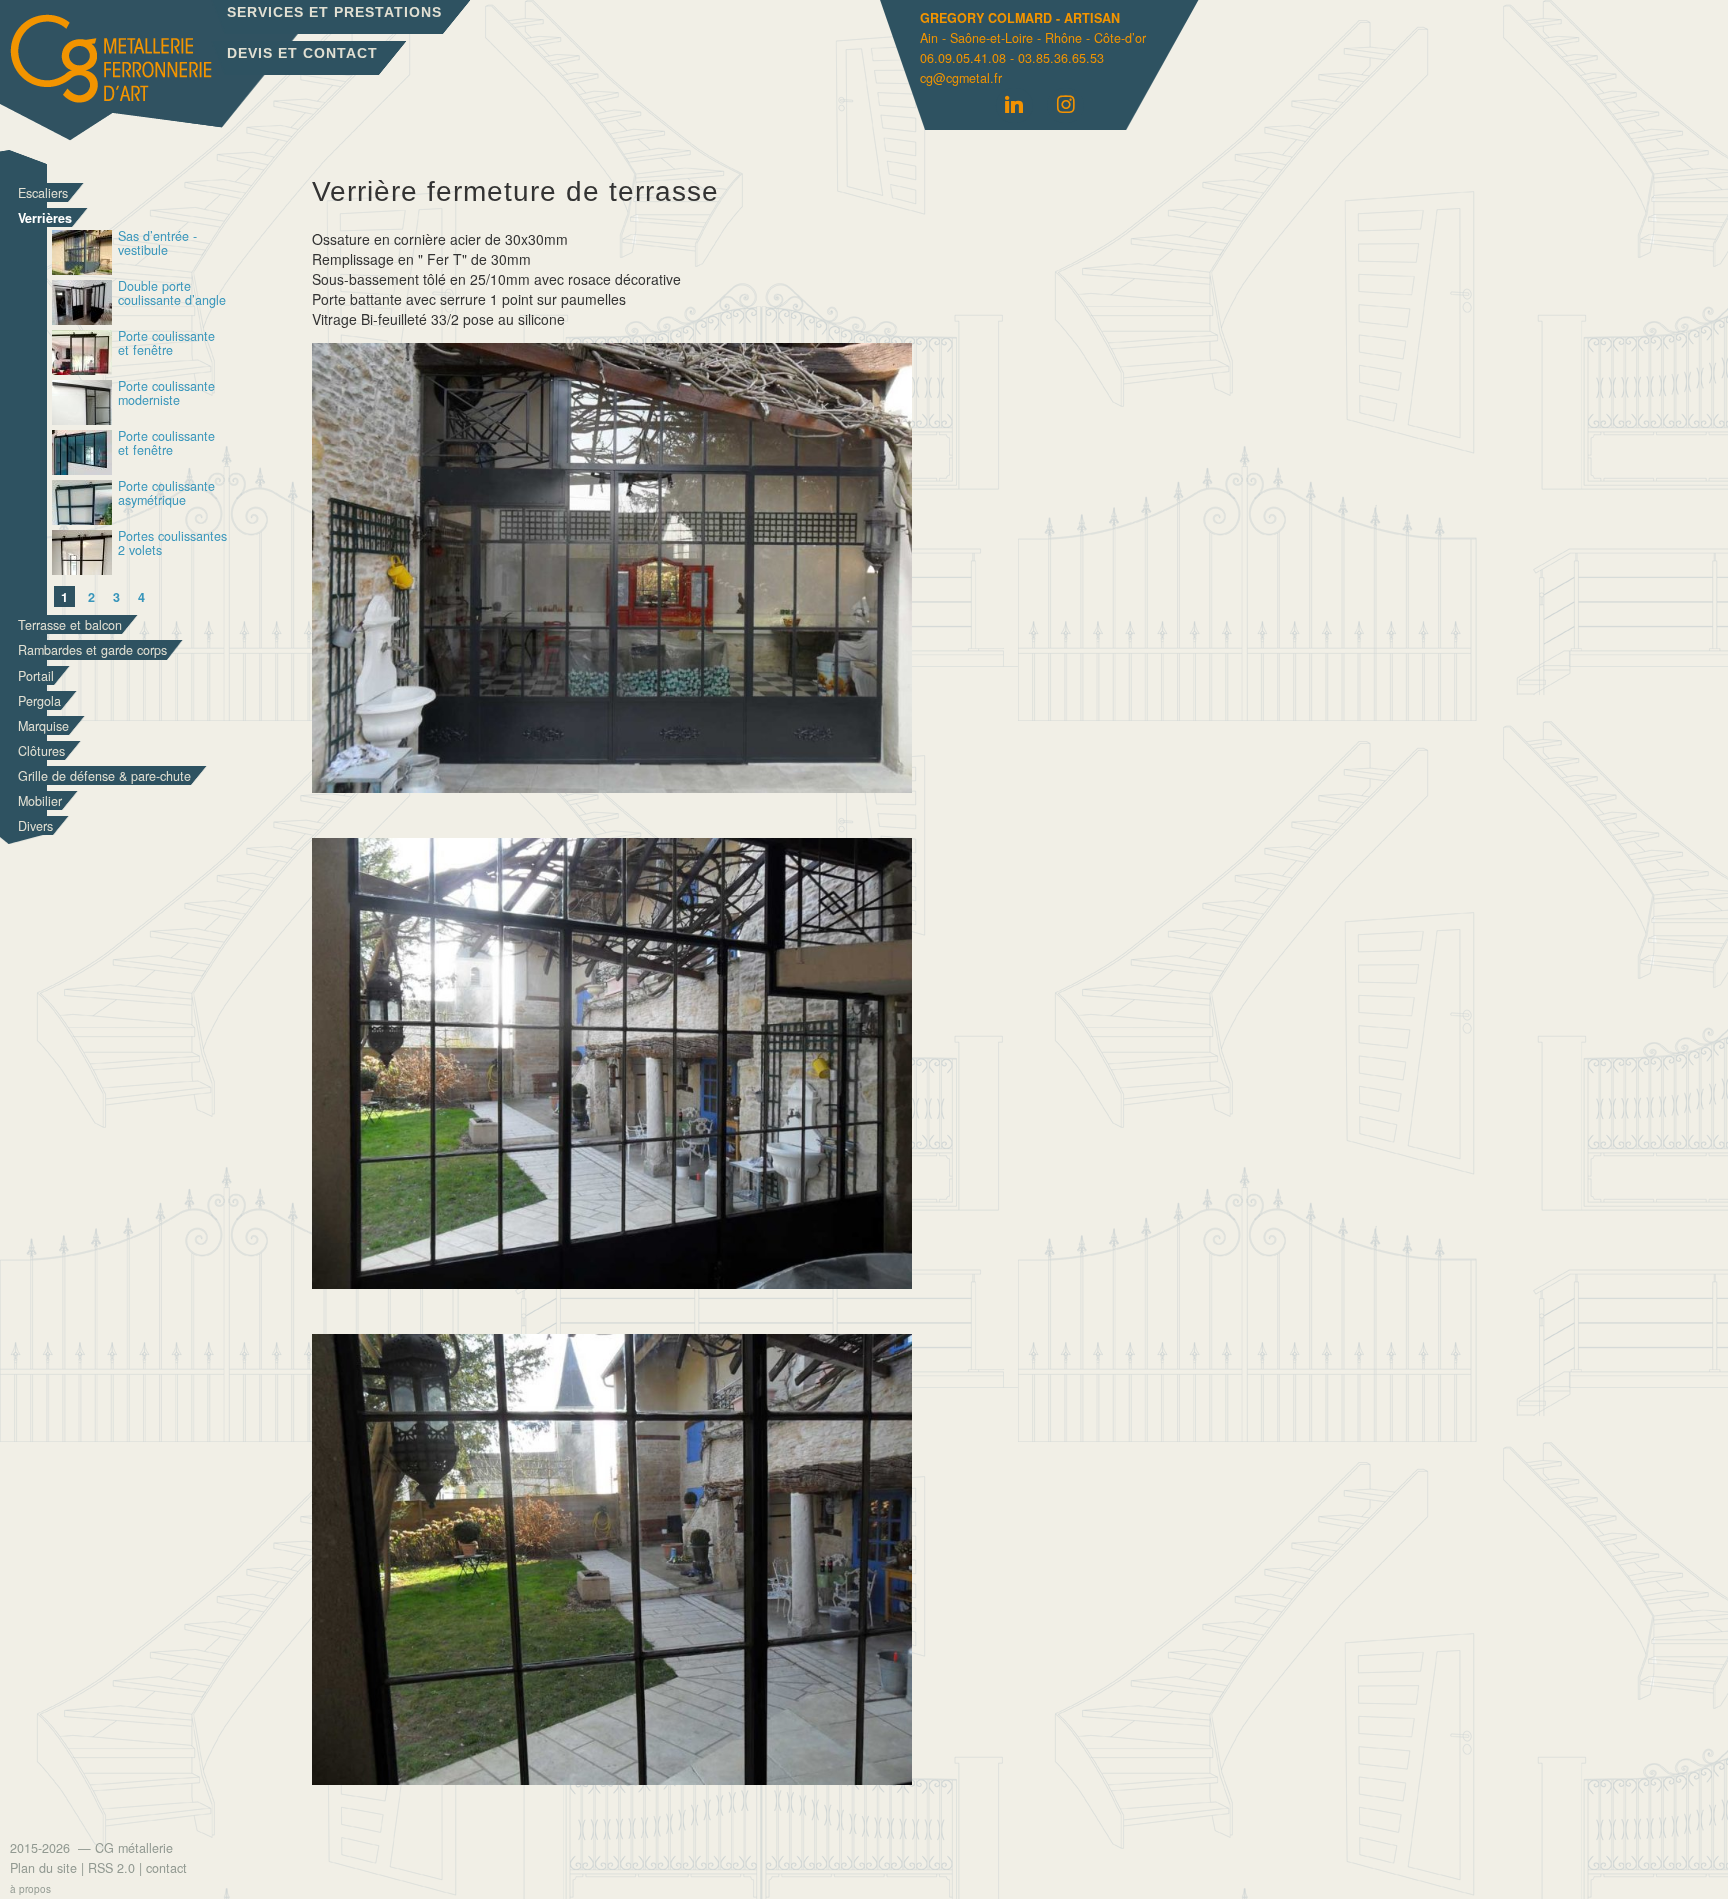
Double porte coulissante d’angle (172, 294)
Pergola (39, 701)
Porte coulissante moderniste (166, 394)
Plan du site (43, 1868)
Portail (36, 676)
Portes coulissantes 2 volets (172, 544)
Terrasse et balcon (70, 625)
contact (166, 1868)
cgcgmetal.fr (961, 78)
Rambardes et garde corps (92, 650)
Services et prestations (334, 12)
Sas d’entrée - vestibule (157, 244)
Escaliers (43, 193)
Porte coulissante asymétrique (166, 494)
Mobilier (40, 801)
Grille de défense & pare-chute (104, 776)
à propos (30, 1888)
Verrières (45, 218)
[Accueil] (161, 74)
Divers (35, 826)
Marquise (43, 726)
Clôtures (41, 751)
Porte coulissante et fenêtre (166, 344)
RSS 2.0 (111, 1868)
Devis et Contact (302, 53)
